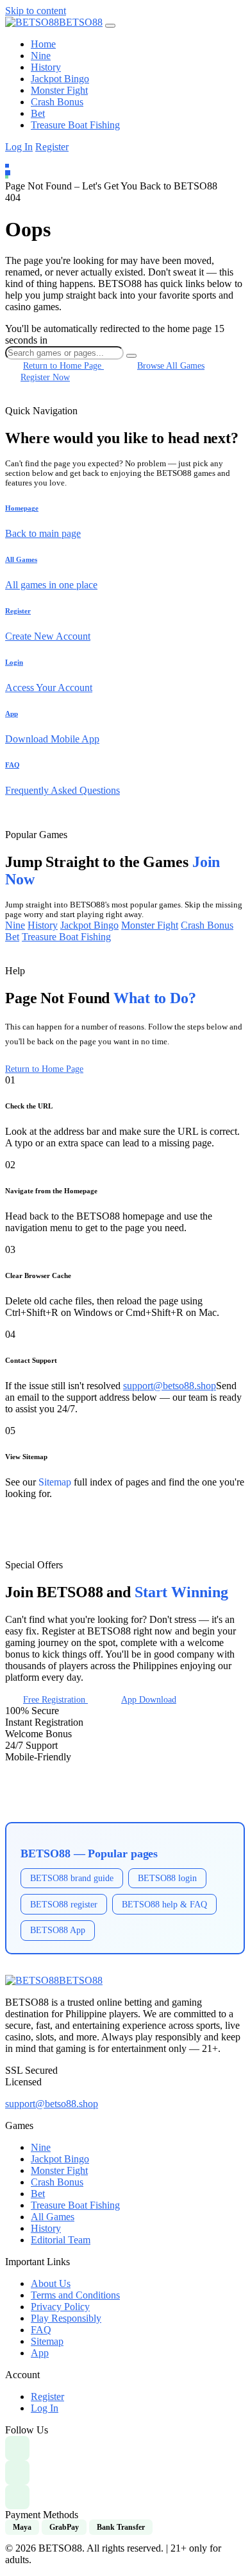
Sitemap (55, 1482)
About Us (51, 2283)
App (40, 2353)
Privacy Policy (60, 2307)
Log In (19, 147)
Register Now (45, 377)
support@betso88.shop (170, 1386)
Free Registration (55, 1699)
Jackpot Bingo (60, 79)
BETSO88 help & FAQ (164, 1904)
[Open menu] (110, 26)
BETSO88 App (58, 1930)
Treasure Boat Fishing (75, 125)
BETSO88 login (167, 1878)
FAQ (41, 2330)
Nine (41, 56)
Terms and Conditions (75, 2295)
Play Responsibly (66, 2318)
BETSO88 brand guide (72, 1878)
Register (52, 147)
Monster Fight (59, 90)
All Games (53, 2217)
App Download (149, 1699)
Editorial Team (61, 2240)
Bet (38, 113)
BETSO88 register (64, 1904)
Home (43, 44)
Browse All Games (171, 365)
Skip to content (36, 11)
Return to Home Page (44, 1069)
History (46, 67)
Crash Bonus (57, 102)
